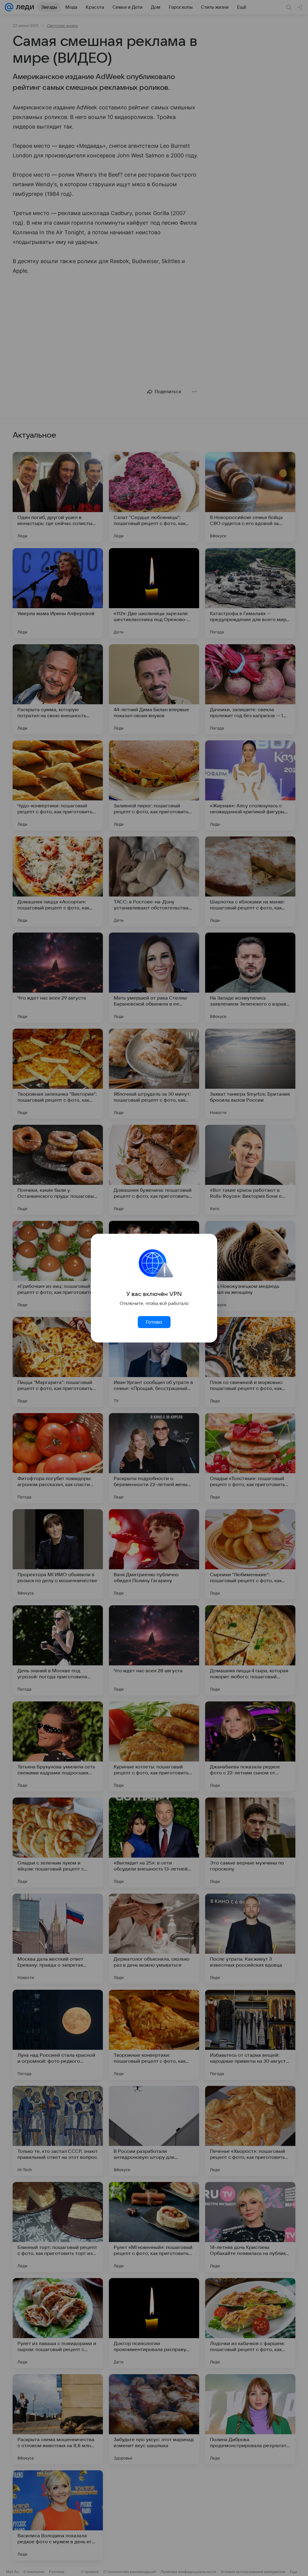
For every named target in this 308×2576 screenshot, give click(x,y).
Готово (154, 1322)
